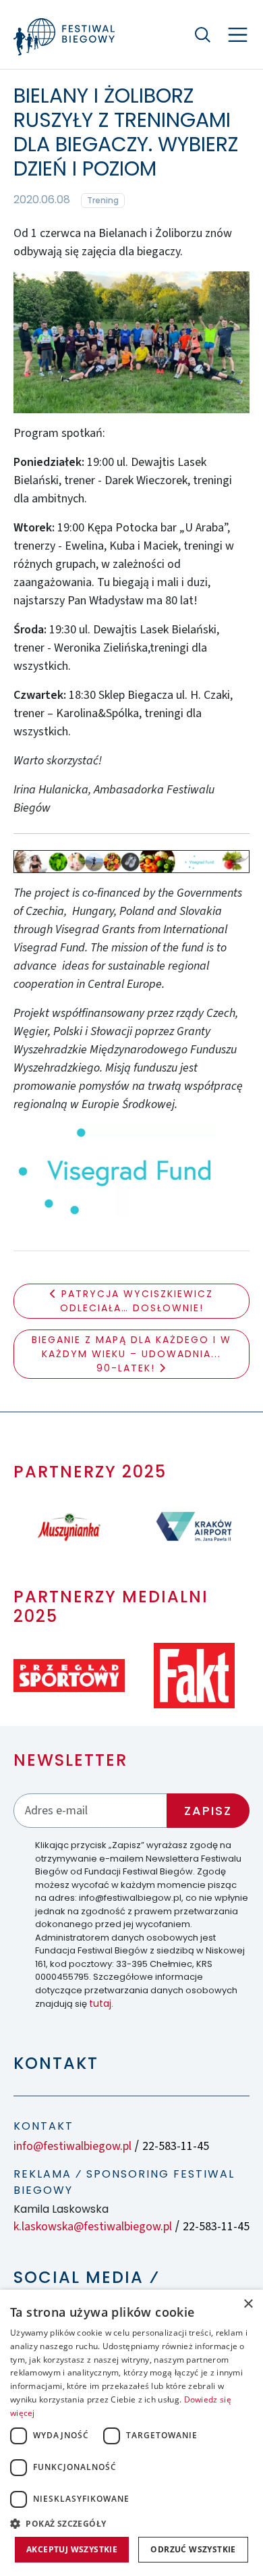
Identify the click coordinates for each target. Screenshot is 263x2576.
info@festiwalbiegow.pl (72, 2146)
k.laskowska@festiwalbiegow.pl (93, 2227)
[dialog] (131, 2433)
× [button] (248, 2304)
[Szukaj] (202, 34)
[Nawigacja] (238, 35)
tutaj (100, 2003)
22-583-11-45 (176, 2146)
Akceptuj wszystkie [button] (72, 2549)
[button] (131, 2523)
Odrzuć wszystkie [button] (193, 2549)
